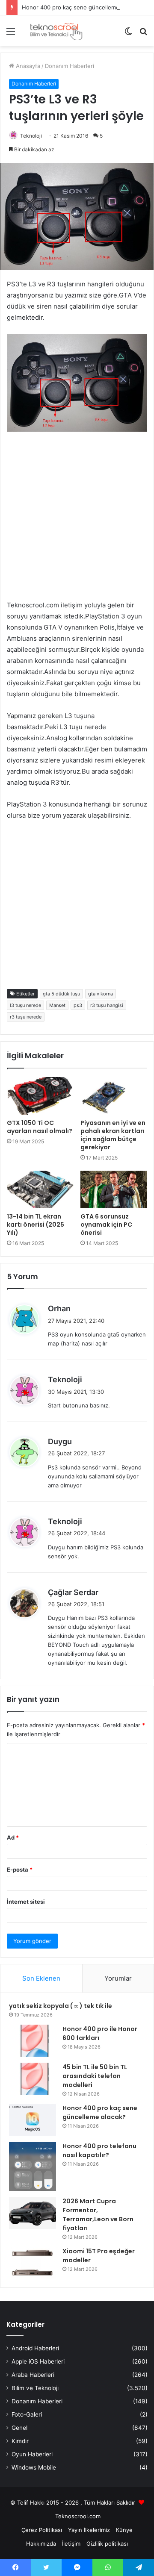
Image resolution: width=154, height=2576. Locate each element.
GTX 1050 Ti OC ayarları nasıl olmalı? (40, 1127)
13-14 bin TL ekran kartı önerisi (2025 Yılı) (36, 1225)
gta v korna (101, 994)
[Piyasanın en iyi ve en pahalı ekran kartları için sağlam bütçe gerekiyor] (114, 1096)
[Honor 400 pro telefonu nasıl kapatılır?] (33, 2166)
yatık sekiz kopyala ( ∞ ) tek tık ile (61, 2006)
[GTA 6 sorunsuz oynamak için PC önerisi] (114, 1189)
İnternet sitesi (26, 1902)
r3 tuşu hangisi (107, 1005)
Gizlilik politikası (107, 2544)
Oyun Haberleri (32, 2454)
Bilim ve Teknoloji (35, 2388)
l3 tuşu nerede (25, 1005)
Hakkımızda (41, 2544)
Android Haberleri (35, 2348)
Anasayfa (27, 66)
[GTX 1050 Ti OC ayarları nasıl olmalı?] (40, 1096)
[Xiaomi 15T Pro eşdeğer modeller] (33, 2263)
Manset (57, 1005)
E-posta (20, 1869)
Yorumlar (118, 1978)
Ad (13, 1837)
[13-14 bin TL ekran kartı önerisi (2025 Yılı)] (40, 1189)
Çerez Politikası (42, 2530)
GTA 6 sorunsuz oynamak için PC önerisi (106, 1225)
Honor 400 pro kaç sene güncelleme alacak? (81, 7)
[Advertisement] (77, 523)
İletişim (71, 2544)
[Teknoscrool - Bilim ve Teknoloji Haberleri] (56, 31)
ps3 (78, 1005)
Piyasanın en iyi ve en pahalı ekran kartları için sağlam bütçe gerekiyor (113, 1135)
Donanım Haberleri (70, 66)
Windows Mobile (34, 2467)
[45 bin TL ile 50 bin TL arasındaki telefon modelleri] (33, 2079)
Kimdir (20, 2441)
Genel (19, 2428)
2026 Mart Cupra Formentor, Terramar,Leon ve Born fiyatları (98, 2215)
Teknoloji (31, 136)
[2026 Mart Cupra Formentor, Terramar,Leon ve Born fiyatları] (33, 2213)
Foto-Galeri (27, 2414)
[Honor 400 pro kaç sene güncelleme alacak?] (33, 2120)
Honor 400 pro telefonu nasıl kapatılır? (99, 2151)
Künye (124, 2530)
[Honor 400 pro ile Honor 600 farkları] (33, 2041)
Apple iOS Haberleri (38, 2361)
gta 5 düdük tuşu (61, 994)
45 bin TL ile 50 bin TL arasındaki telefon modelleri (95, 2076)
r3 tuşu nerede (26, 1017)
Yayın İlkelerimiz (89, 2530)
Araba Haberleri (33, 2375)
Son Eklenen (41, 1978)
